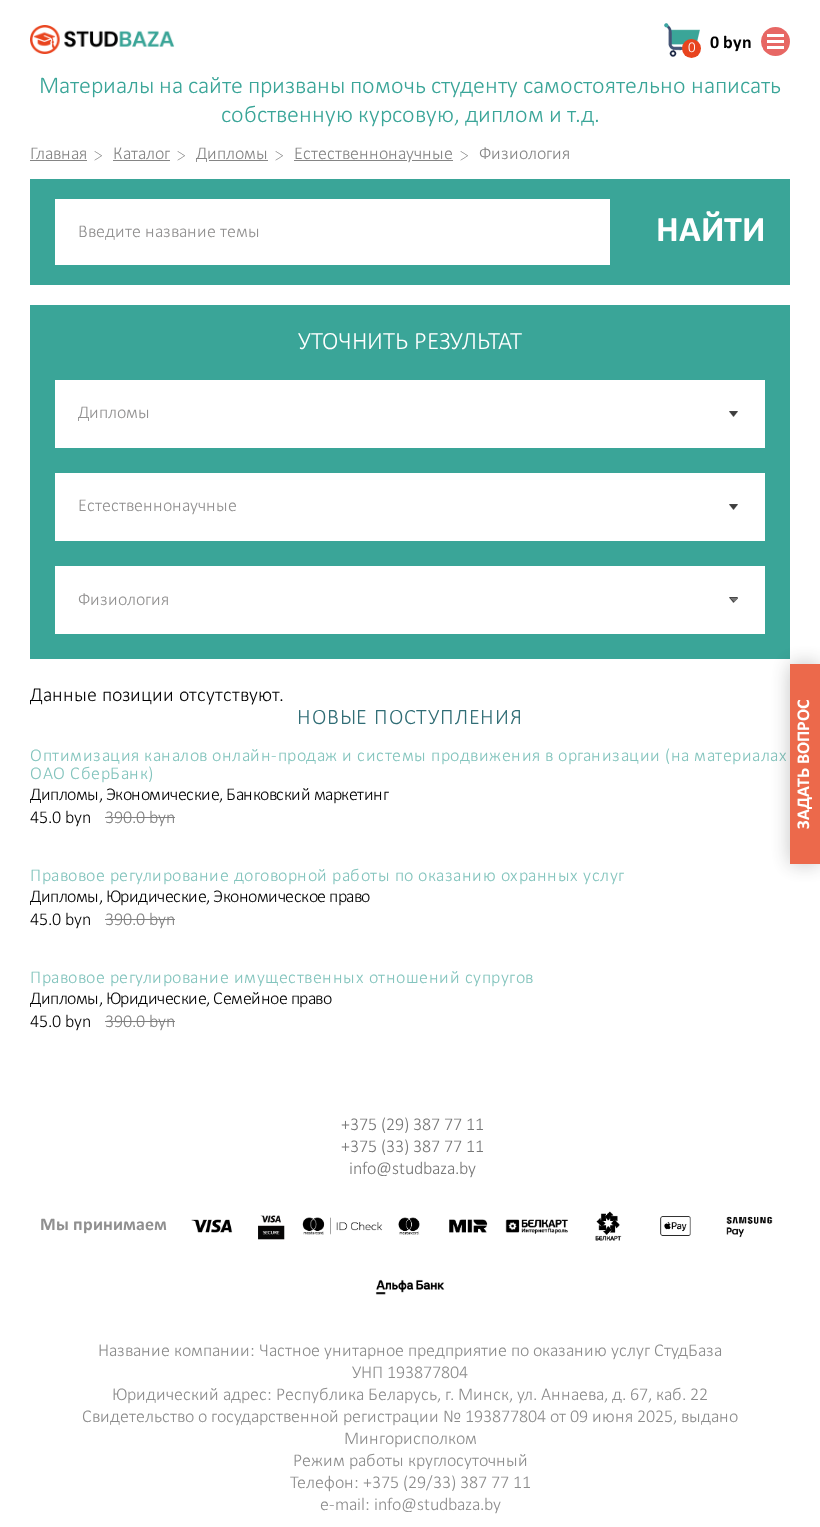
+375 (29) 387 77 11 (412, 1125)
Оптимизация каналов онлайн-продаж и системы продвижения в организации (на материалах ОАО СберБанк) (408, 766)
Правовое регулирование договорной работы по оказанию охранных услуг (327, 877)
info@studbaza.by (412, 1169)
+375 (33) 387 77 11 (412, 1147)
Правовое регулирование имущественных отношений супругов (282, 979)
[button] (735, 600)
